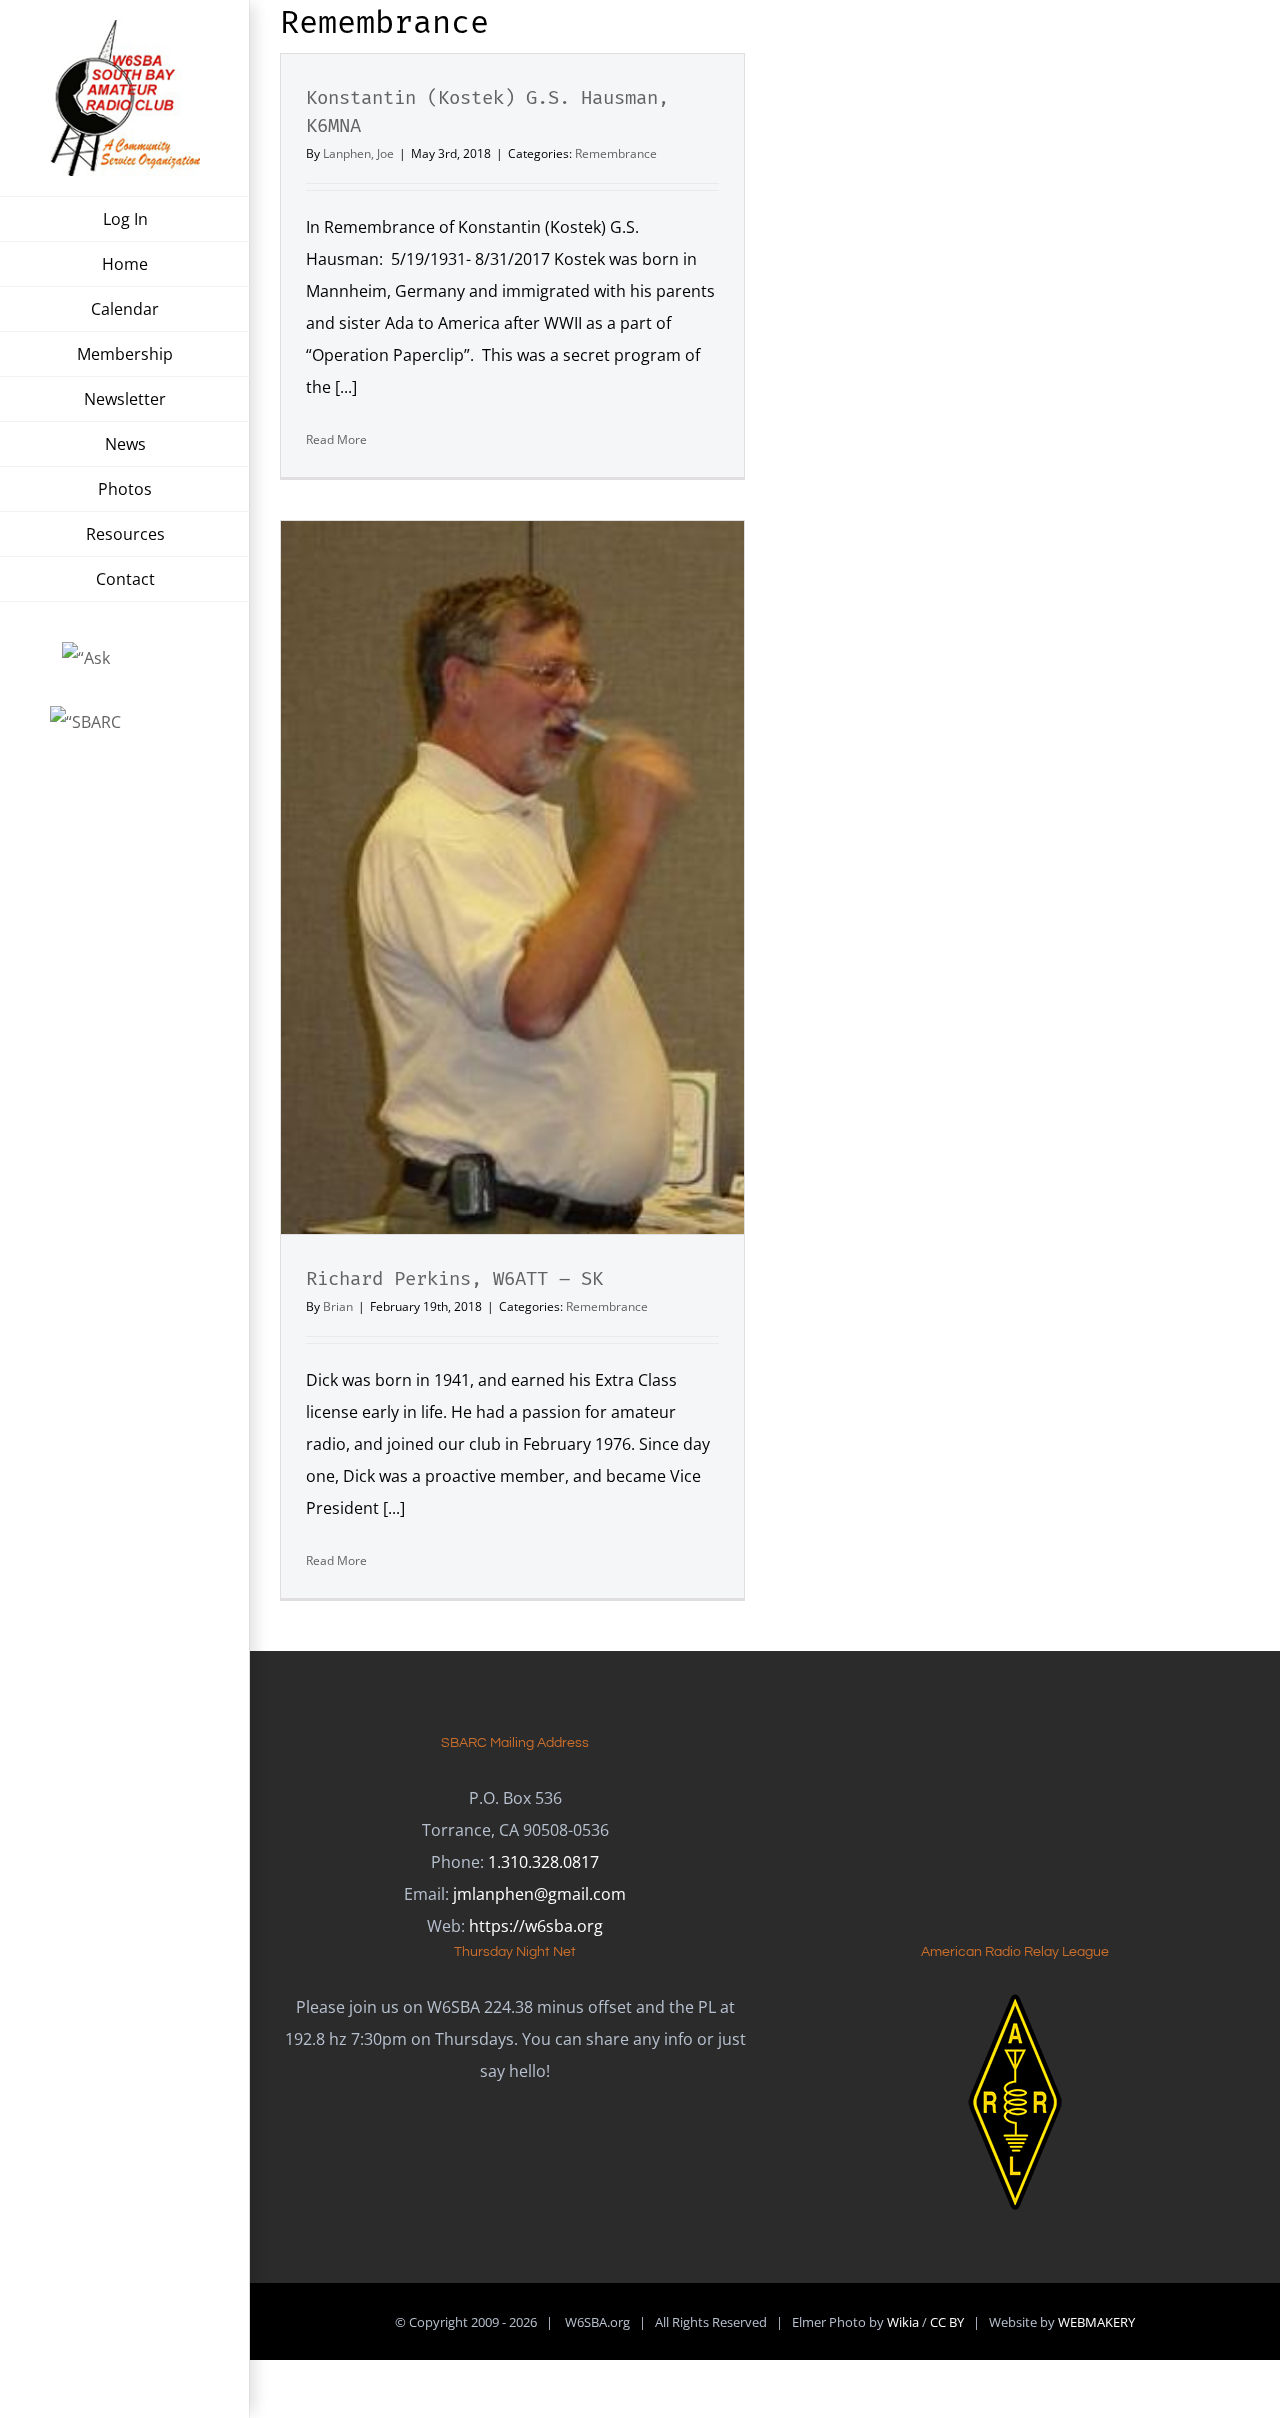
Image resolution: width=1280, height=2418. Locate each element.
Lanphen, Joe (358, 153)
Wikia (903, 2322)
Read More (336, 439)
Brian (338, 1306)
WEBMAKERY (1096, 2322)
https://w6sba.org (536, 1926)
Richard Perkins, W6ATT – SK (454, 1278)
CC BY (947, 2322)
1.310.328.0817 (543, 1862)
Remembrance (616, 153)
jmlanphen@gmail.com (539, 1894)
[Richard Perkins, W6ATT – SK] (512, 877)
